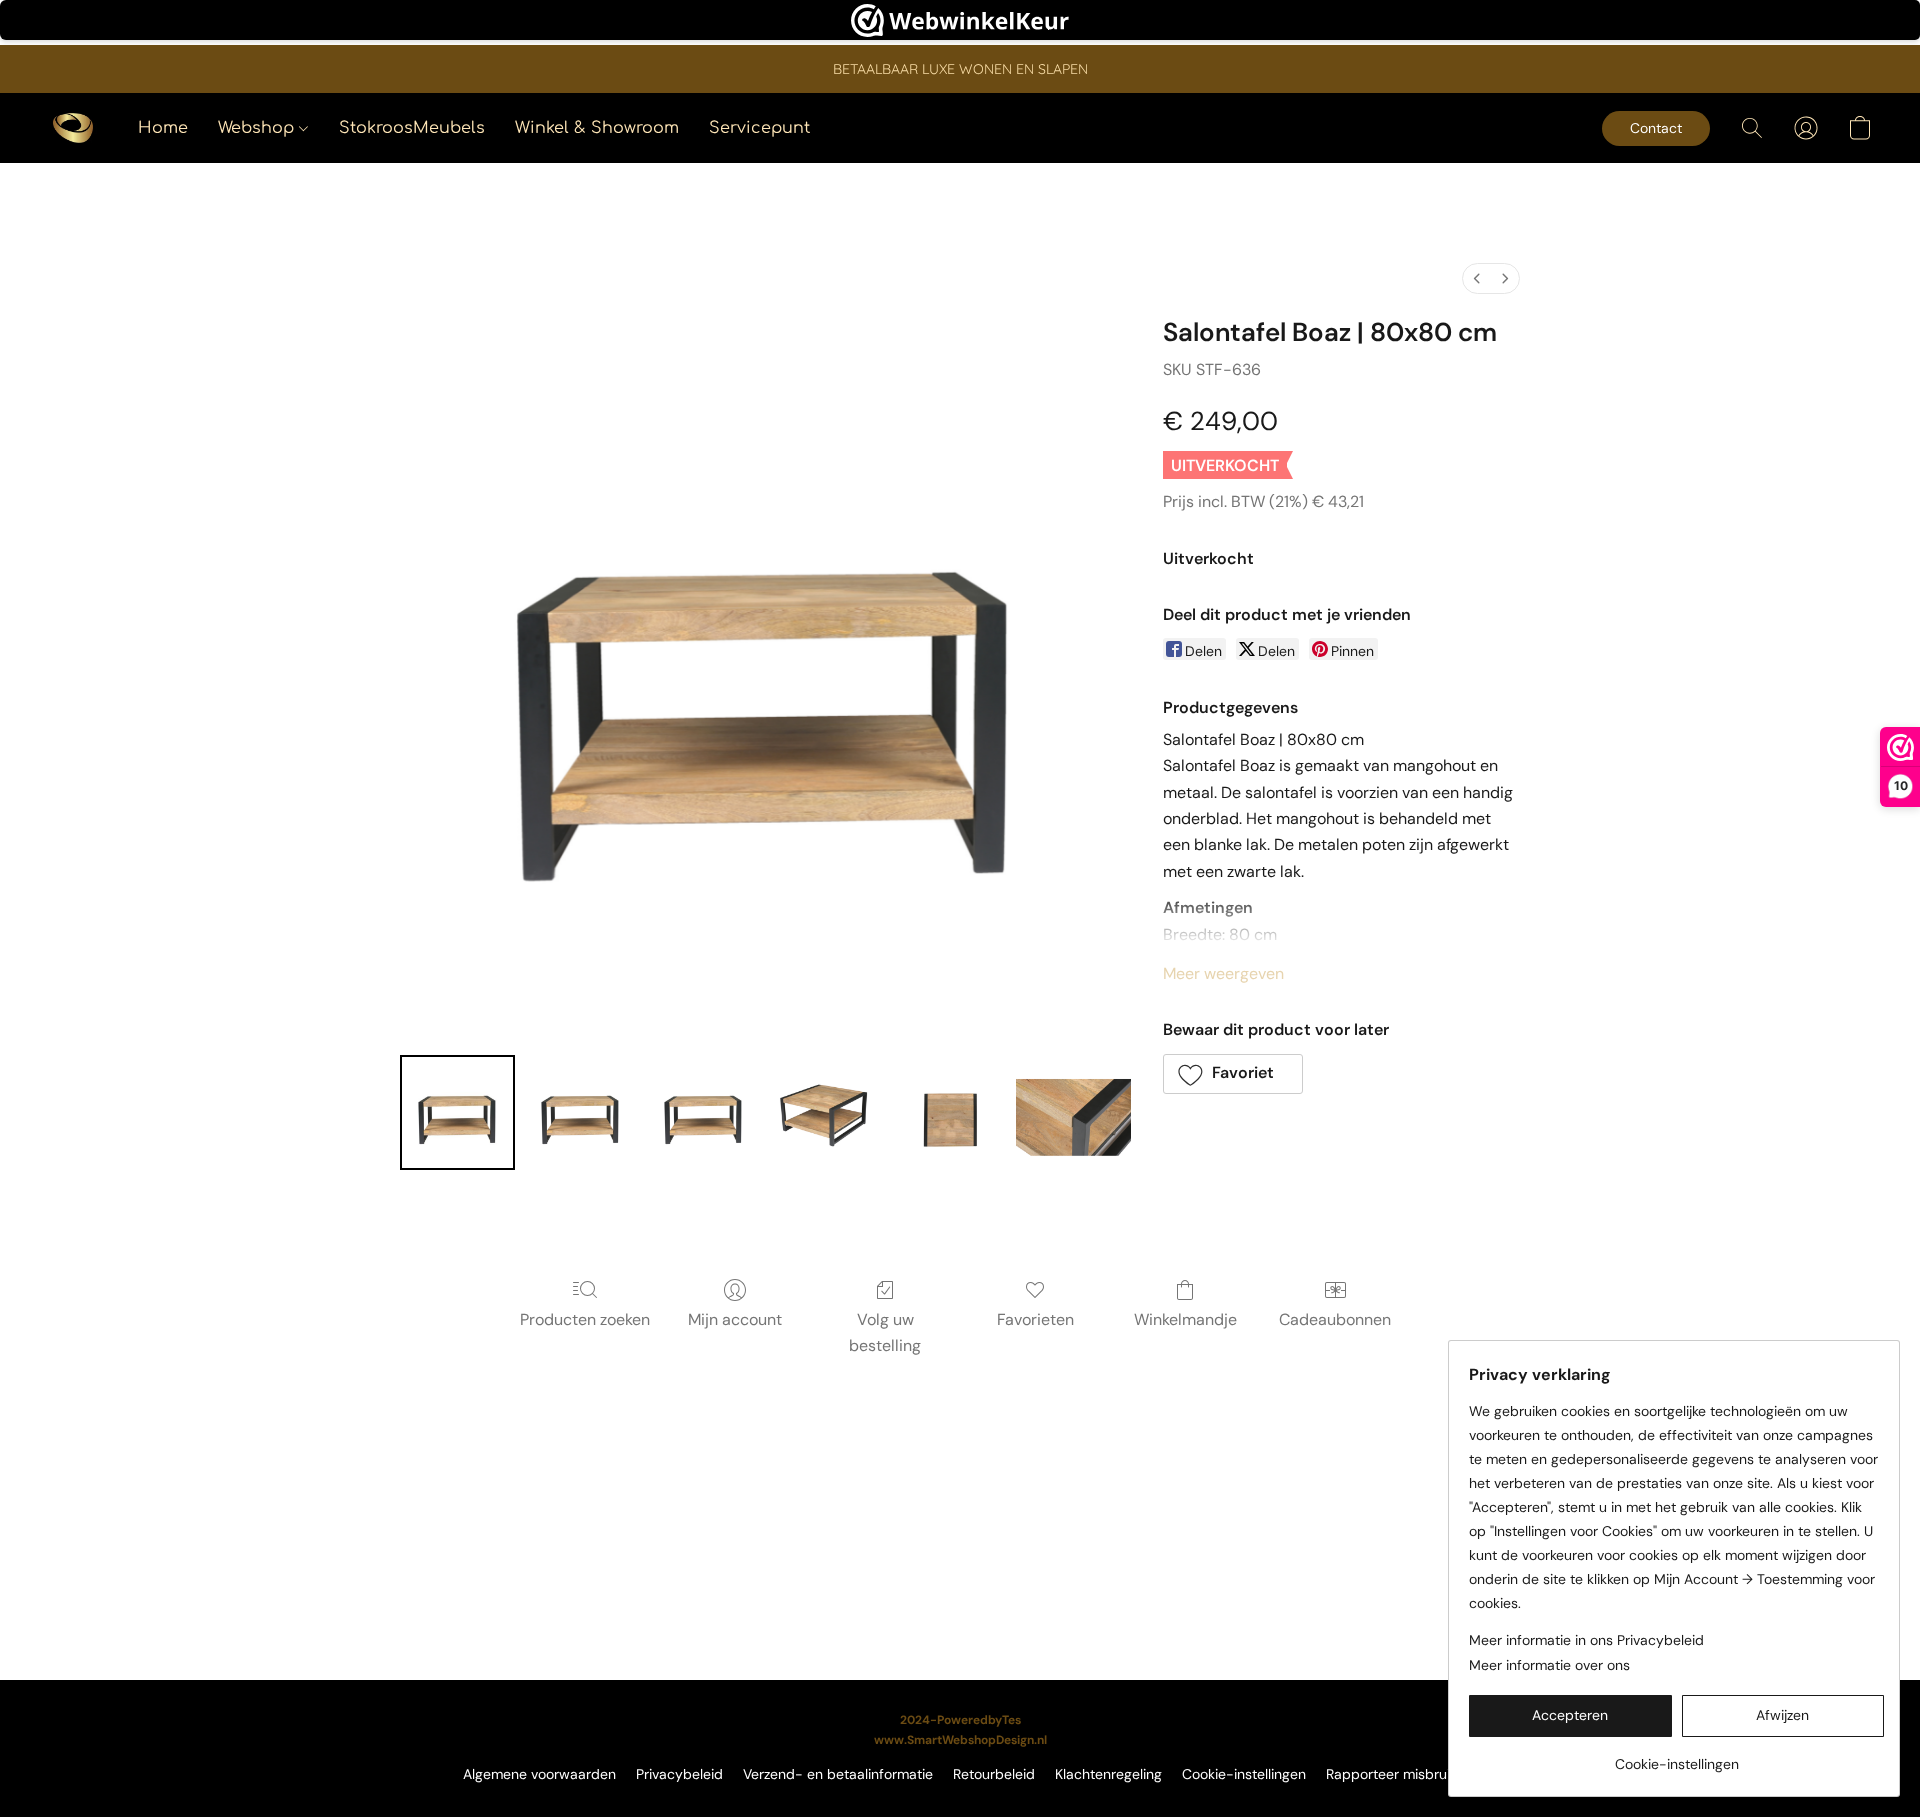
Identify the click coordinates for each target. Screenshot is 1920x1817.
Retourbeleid (994, 1774)
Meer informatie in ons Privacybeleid (1586, 1640)
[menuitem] (1477, 278)
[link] (1676, 1756)
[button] (73, 128)
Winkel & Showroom (597, 128)
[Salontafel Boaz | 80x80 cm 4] (949, 1112)
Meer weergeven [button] (1223, 973)
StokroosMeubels (412, 128)
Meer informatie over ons (1549, 1665)
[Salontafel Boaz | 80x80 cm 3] (826, 1112)
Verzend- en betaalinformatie (838, 1774)
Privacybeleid (679, 1774)
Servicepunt (759, 128)
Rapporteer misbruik (1391, 1774)
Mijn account (735, 1319)
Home (163, 128)
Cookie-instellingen (1244, 1774)
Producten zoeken (585, 1319)
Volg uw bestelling (885, 1332)
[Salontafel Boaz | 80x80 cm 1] (580, 1112)
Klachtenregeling (1108, 1774)
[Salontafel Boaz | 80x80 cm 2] (703, 1112)
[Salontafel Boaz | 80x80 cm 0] (457, 1112)
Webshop (258, 128)
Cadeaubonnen (1335, 1319)
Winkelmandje (1185, 1319)
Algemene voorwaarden (539, 1774)
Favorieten (1035, 1319)
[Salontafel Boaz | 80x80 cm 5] (1073, 1112)
